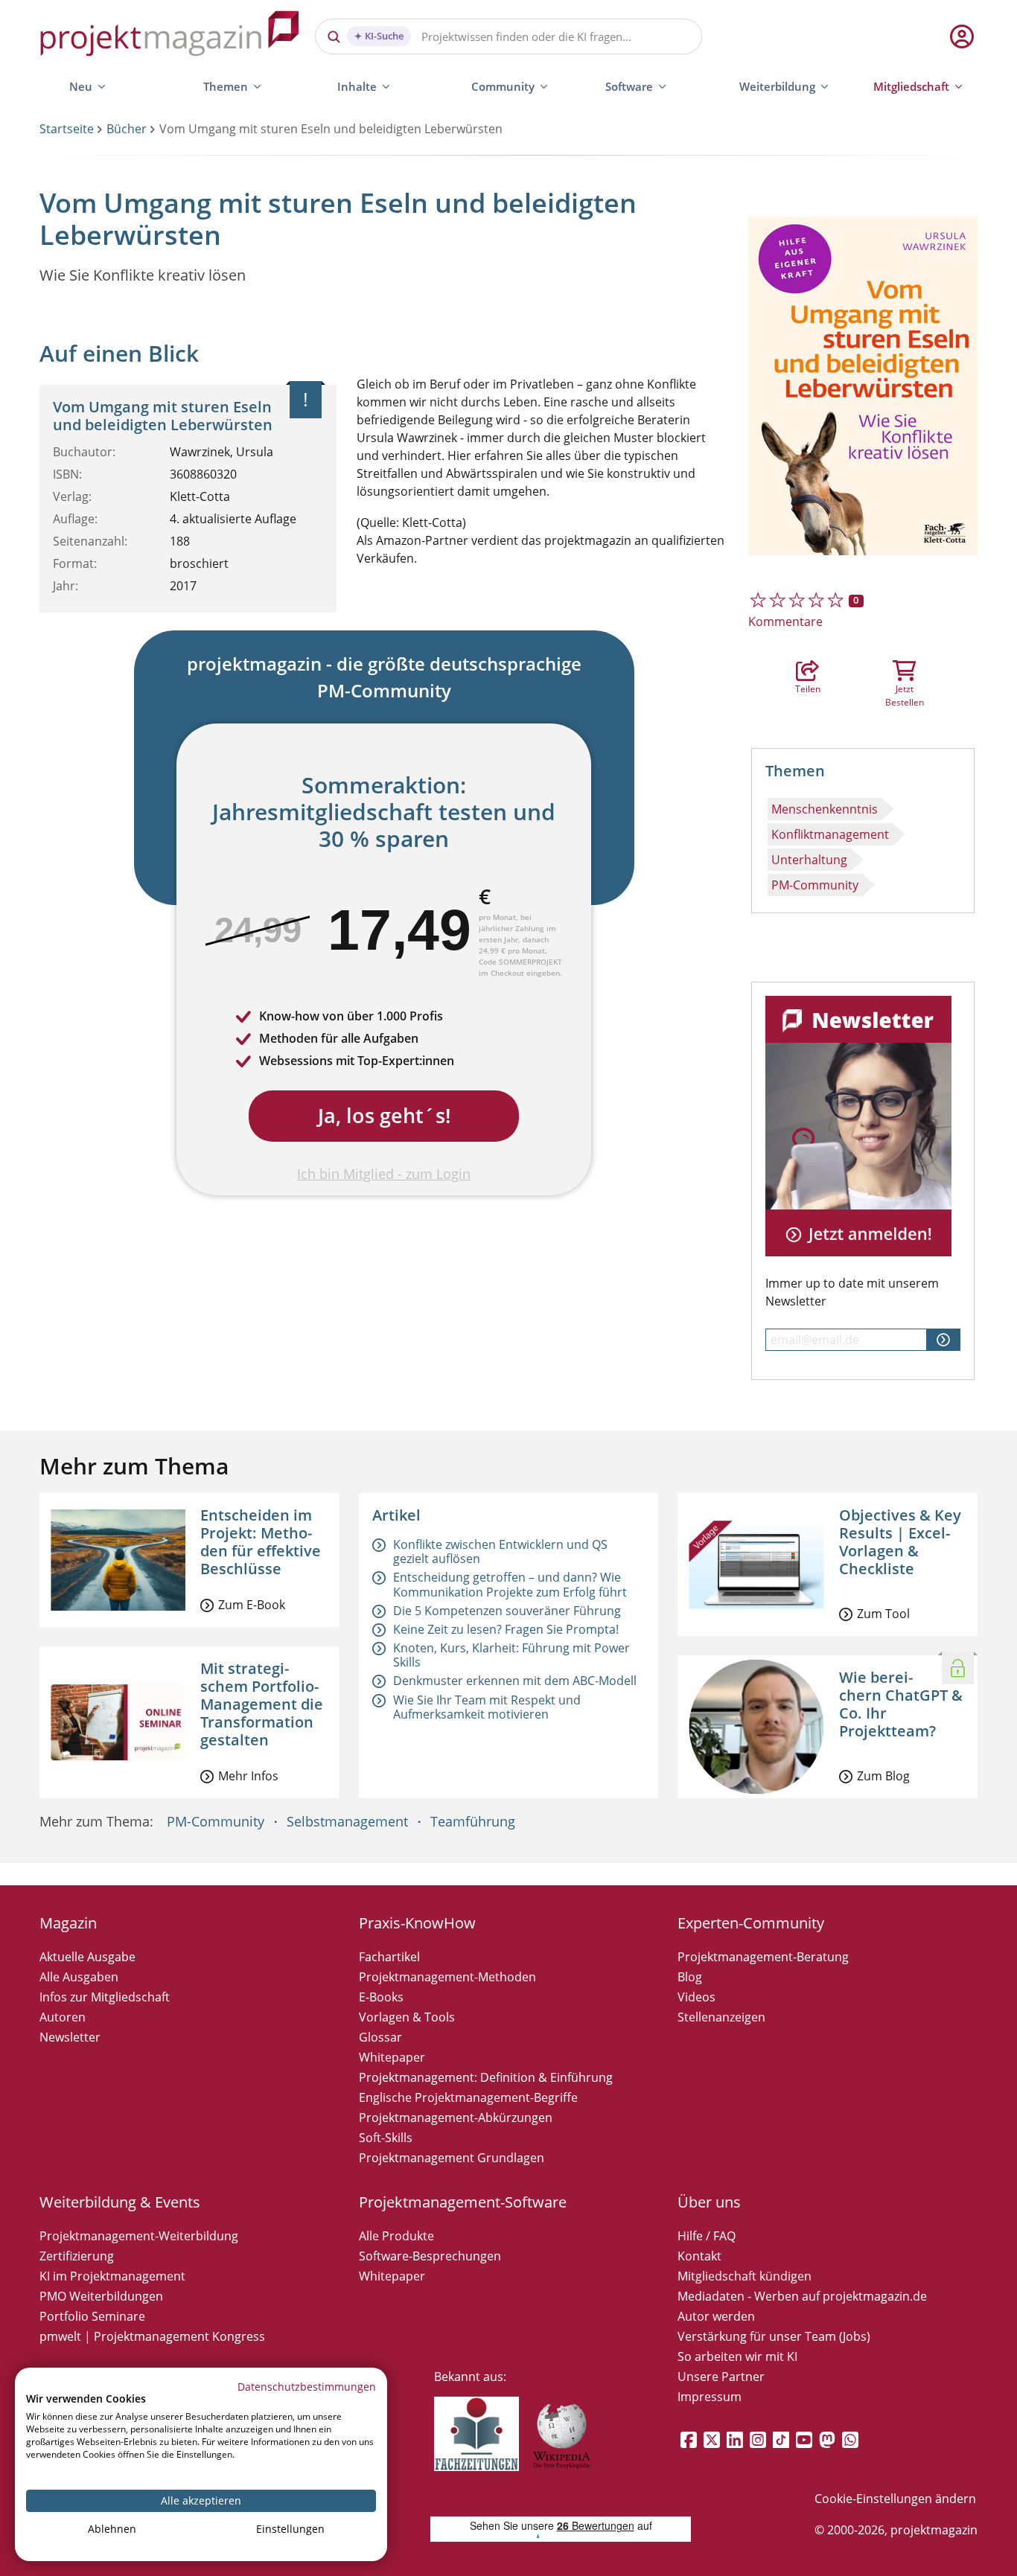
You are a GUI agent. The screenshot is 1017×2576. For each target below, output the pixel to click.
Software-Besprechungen (430, 2256)
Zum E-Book (252, 1605)
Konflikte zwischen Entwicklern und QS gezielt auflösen (500, 1551)
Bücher (127, 129)
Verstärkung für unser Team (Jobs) (774, 2336)
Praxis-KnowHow (417, 1923)
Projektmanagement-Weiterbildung (139, 2236)
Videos (696, 1997)
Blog (690, 1977)
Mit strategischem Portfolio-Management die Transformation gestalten (262, 1704)
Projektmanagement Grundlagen (452, 2158)
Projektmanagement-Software (463, 2202)
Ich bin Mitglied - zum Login (384, 1174)
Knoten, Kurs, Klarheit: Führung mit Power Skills (511, 1655)
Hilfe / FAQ (707, 2236)
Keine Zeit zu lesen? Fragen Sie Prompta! (506, 1629)
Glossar (380, 2037)
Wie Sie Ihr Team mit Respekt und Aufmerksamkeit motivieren (487, 1707)
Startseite (67, 129)
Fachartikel (389, 1957)
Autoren (63, 2017)
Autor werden (716, 2316)
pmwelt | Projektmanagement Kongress (152, 2336)
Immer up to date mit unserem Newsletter (852, 1292)
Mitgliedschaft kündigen (745, 2276)
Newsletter (70, 2037)
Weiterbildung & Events (120, 2202)
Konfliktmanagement (830, 834)
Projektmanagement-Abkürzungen (456, 2118)
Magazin (68, 1923)
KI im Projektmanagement (112, 2276)
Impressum (710, 2397)
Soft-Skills (386, 2138)
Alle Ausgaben (79, 1977)
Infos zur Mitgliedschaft (105, 1997)
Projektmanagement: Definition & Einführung (486, 2077)
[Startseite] (170, 36)
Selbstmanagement (347, 1821)
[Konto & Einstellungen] (961, 36)
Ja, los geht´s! (384, 1115)
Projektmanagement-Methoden (447, 1977)
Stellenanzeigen (721, 2017)
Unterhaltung (809, 860)
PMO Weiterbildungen (101, 2296)
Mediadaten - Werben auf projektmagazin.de (802, 2296)
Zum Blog (883, 1776)
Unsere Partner (721, 2377)
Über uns (709, 2202)
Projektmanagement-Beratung (763, 1957)
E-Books (381, 1997)
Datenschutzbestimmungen (307, 2387)
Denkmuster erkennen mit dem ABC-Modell (515, 1681)
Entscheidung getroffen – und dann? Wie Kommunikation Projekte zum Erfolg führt (510, 1584)
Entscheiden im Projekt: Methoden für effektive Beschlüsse (261, 1542)
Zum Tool (883, 1614)
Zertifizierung (77, 2256)
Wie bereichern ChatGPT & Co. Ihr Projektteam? (901, 1704)
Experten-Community (751, 1923)
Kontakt (699, 2256)
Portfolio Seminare (92, 2316)
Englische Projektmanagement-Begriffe (468, 2097)
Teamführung (473, 1821)
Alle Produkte (396, 2236)
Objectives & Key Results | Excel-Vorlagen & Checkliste (900, 1542)
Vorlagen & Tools (407, 2017)
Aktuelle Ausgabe (87, 1957)
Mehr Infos (248, 1776)
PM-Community (815, 885)
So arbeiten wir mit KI (737, 2356)
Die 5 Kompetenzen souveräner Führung (507, 1611)
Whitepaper (392, 2057)
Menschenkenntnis (825, 809)
